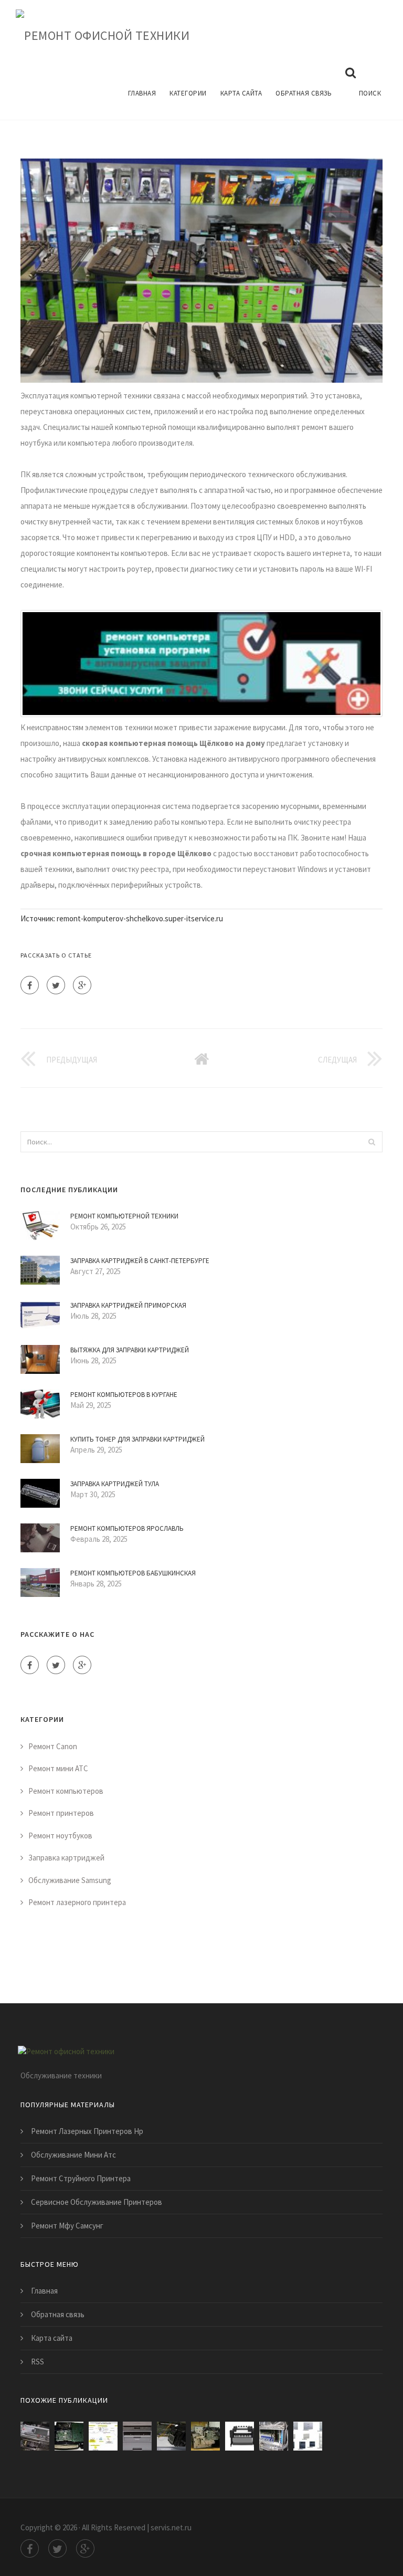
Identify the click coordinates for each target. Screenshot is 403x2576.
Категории (188, 93)
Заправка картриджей (66, 1858)
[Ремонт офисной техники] (103, 34)
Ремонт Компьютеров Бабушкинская (133, 1573)
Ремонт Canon (53, 1746)
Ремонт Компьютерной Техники (124, 1216)
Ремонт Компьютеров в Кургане (124, 1395)
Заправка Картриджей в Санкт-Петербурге (140, 1261)
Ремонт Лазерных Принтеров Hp (87, 2131)
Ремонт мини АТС (58, 1768)
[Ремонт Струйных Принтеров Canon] (240, 2436)
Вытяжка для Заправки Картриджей (130, 1350)
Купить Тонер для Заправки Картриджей (137, 1439)
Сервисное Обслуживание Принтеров (97, 2202)
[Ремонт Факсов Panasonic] (69, 2436)
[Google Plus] (82, 985)
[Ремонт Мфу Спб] (103, 2436)
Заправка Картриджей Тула (115, 1484)
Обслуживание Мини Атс (73, 2155)
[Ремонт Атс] (308, 2436)
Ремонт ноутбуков (60, 1836)
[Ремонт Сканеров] (35, 2436)
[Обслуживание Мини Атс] (274, 2436)
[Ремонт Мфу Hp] (205, 2436)
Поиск (370, 93)
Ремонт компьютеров (66, 1791)
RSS (38, 2362)
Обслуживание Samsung (70, 1880)
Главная (142, 93)
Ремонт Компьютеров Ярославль (127, 1528)
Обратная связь (304, 93)
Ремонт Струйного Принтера (81, 2178)
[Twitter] (56, 985)
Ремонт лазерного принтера (77, 1902)
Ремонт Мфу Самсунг (67, 2226)
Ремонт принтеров (61, 1813)
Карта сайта (241, 93)
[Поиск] (372, 1142)
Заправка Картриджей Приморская (128, 1305)
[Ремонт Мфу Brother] (137, 2436)
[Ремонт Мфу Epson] (171, 2436)
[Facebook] (30, 985)
